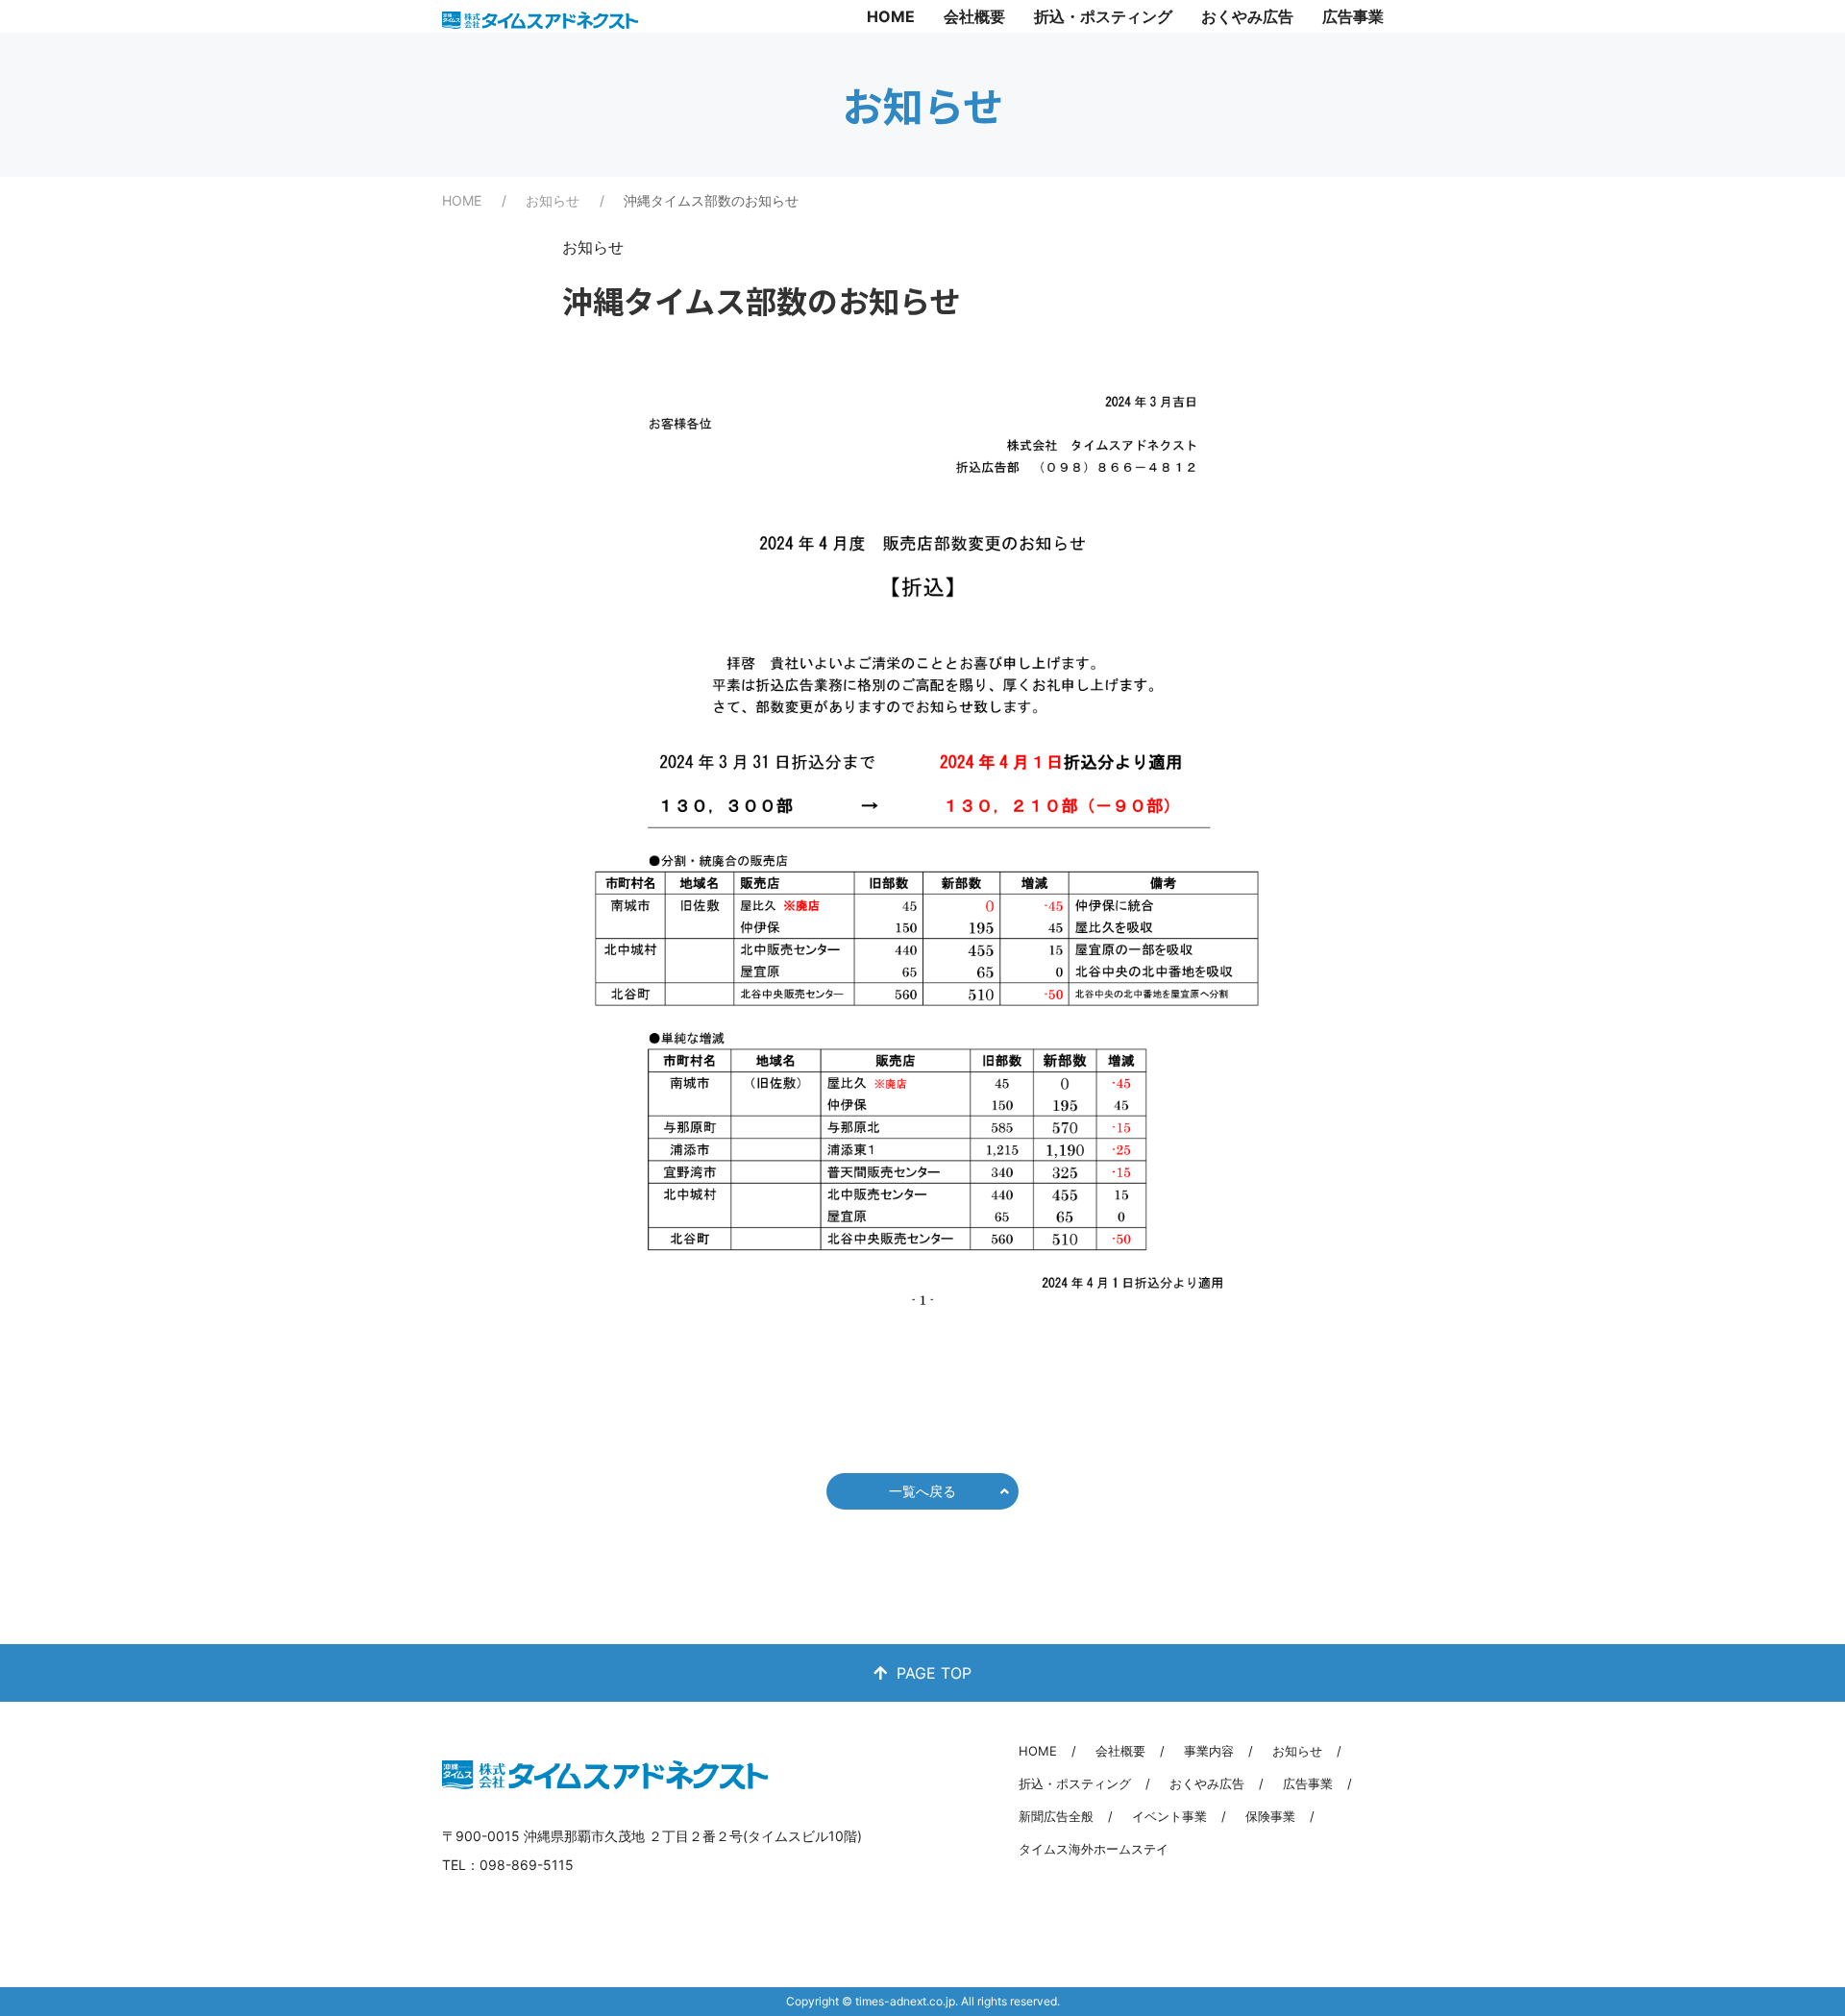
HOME (891, 16)
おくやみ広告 (1247, 16)
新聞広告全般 (1056, 1816)
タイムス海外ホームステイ (1094, 1849)
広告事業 (1353, 16)
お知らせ (553, 200)
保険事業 (1270, 1816)
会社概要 (974, 16)
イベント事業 (1169, 1816)
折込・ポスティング (1103, 16)
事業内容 (1209, 1751)
